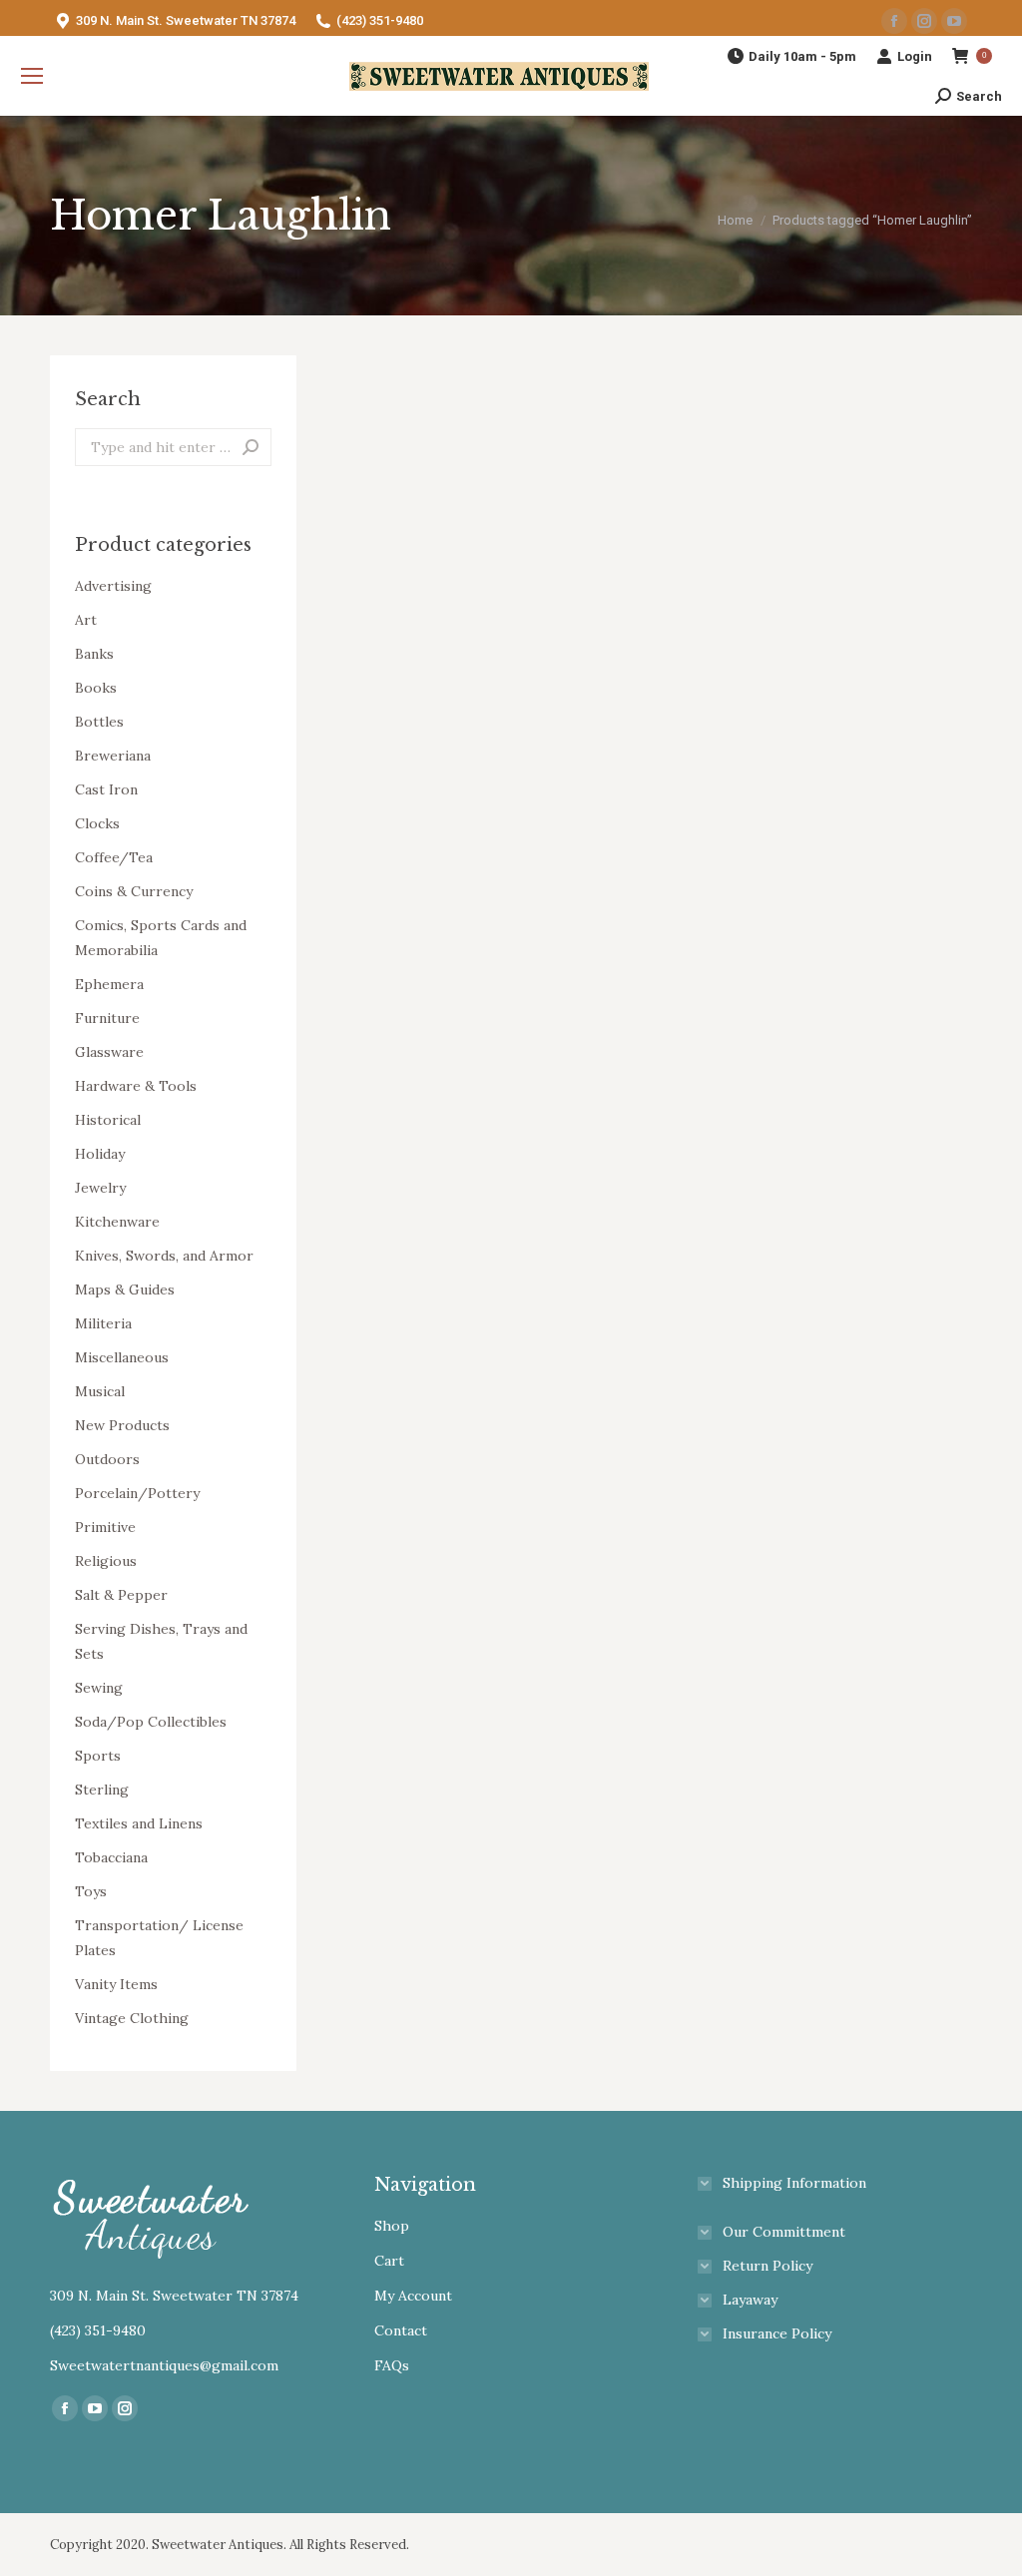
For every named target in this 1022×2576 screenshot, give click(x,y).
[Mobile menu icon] (32, 76)
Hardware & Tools (136, 1086)
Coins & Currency (134, 891)
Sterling (102, 1790)
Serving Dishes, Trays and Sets (161, 1641)
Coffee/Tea (114, 857)
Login (915, 56)
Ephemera (109, 984)
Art (86, 620)
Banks (94, 654)
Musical (100, 1391)
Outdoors (107, 1459)
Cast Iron (106, 789)
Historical (108, 1120)
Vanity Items (116, 1984)
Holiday (100, 1154)
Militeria (103, 1323)
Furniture (107, 1018)
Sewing (99, 1688)
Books (96, 688)
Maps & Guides (125, 1289)
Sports (98, 1756)
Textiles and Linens (139, 1823)
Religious (106, 1561)
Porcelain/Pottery (137, 1493)
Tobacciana (111, 1857)
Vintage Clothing (132, 2018)
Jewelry (100, 1188)
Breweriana (113, 756)
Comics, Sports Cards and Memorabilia (161, 938)
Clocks (97, 823)
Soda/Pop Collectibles (151, 1722)
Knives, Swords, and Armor (164, 1256)
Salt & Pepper (121, 1595)
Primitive (105, 1527)
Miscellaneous (122, 1357)
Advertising (113, 586)
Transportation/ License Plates (159, 1938)
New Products (122, 1425)
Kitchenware (117, 1222)
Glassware (109, 1052)
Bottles (99, 722)
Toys (91, 1891)
